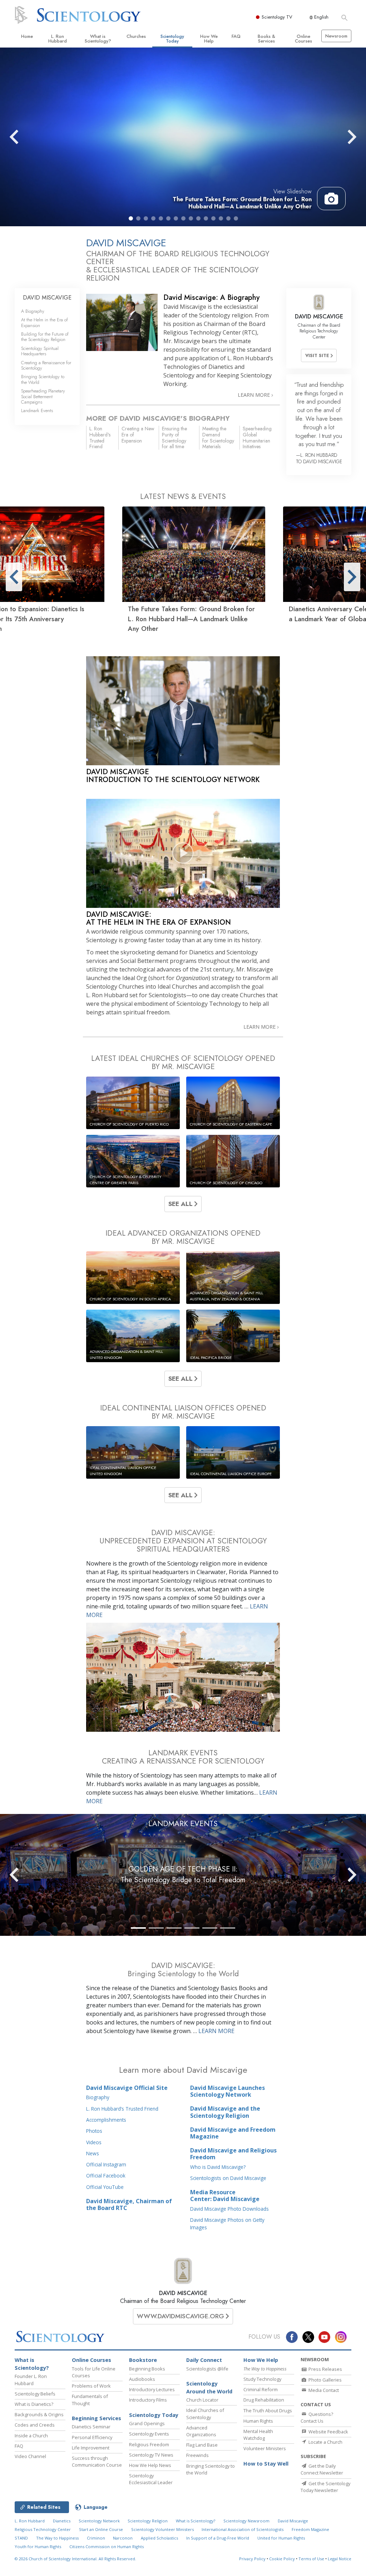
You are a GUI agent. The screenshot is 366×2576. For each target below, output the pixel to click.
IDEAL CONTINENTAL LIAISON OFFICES (183, 1412)
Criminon (96, 2538)
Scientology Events (149, 2434)
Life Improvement (91, 2448)
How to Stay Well (266, 2464)
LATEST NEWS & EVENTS (183, 496)
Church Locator (202, 2400)
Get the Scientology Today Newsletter (325, 2487)
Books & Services (266, 39)
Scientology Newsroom (246, 2521)
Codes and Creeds (35, 2425)
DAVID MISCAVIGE (183, 2293)
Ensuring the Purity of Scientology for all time (174, 437)
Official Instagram (106, 2164)
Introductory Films (148, 2400)
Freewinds (197, 2455)
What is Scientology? (98, 39)
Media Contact (323, 2390)
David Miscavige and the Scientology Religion (225, 2112)
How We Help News (150, 2465)
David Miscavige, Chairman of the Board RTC (129, 2204)
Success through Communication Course (97, 2461)
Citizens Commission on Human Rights (107, 2547)
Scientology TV (277, 17)
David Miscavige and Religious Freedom (233, 2154)
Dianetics (62, 2521)
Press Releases (325, 2369)
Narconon (123, 2538)
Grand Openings (147, 2423)
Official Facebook (106, 2175)
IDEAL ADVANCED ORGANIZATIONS (183, 1237)
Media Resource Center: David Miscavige (225, 2196)
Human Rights (258, 2421)
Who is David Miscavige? (218, 2167)
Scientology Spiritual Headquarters (40, 351)
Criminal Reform (261, 2389)
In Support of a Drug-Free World (218, 2538)
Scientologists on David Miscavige (228, 2178)
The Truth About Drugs (268, 2411)
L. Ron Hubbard (58, 39)
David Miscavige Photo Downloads (229, 2209)
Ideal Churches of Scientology (205, 2414)
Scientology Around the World (209, 2387)
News (93, 2153)
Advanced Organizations (201, 2431)
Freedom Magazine (310, 2529)
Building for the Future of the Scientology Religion (45, 337)
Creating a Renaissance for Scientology (46, 365)
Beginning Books (147, 2369)
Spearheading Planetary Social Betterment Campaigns (43, 396)
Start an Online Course (101, 2529)
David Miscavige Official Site (127, 2088)
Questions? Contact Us (317, 2417)
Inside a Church (31, 2436)
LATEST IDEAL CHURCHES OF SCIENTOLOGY (183, 1062)
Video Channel (30, 2456)
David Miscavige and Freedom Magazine (233, 2133)
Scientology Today (172, 39)
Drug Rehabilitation (264, 2400)
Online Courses (303, 39)
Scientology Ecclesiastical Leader (151, 2479)
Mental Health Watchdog (258, 2435)
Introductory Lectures (152, 2389)
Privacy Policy (252, 2559)
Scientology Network (99, 2521)
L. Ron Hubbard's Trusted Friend (100, 437)
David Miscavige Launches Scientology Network (227, 2091)
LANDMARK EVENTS (183, 1824)
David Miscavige (293, 2521)
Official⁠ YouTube (105, 2187)
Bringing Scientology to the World (43, 379)
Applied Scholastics (159, 2538)
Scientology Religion (148, 2521)
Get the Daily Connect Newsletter (322, 2469)
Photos (94, 2131)
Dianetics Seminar (91, 2427)
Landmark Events (37, 411)
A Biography (33, 311)
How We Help (209, 39)
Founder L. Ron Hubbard (31, 2380)
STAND (21, 2538)
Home (27, 36)
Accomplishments (106, 2120)
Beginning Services (97, 2418)
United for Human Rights (281, 2538)
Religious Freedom (149, 2444)
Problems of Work (91, 2386)
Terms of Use (311, 2559)
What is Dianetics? (34, 2404)
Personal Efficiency (92, 2437)
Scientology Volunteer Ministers (162, 2529)
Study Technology (262, 2379)
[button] (131, 218)
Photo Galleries (325, 2380)
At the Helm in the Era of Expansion (44, 322)
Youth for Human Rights (38, 2547)
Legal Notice (340, 2559)
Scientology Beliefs (35, 2394)
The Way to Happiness (57, 2538)
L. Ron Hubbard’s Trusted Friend (122, 2109)
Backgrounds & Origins (39, 2414)
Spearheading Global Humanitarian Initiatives (257, 437)
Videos (94, 2142)
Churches (136, 36)
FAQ (236, 36)
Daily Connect (204, 2360)
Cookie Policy (282, 2559)
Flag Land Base (202, 2445)
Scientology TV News (151, 2455)
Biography (98, 2097)
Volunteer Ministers (265, 2448)
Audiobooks (142, 2379)
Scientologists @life (207, 2369)
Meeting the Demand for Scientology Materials (218, 437)
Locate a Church (325, 2442)
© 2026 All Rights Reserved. (75, 2559)
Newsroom (336, 36)
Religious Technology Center (43, 2529)
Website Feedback (328, 2432)
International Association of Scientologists (243, 2529)
